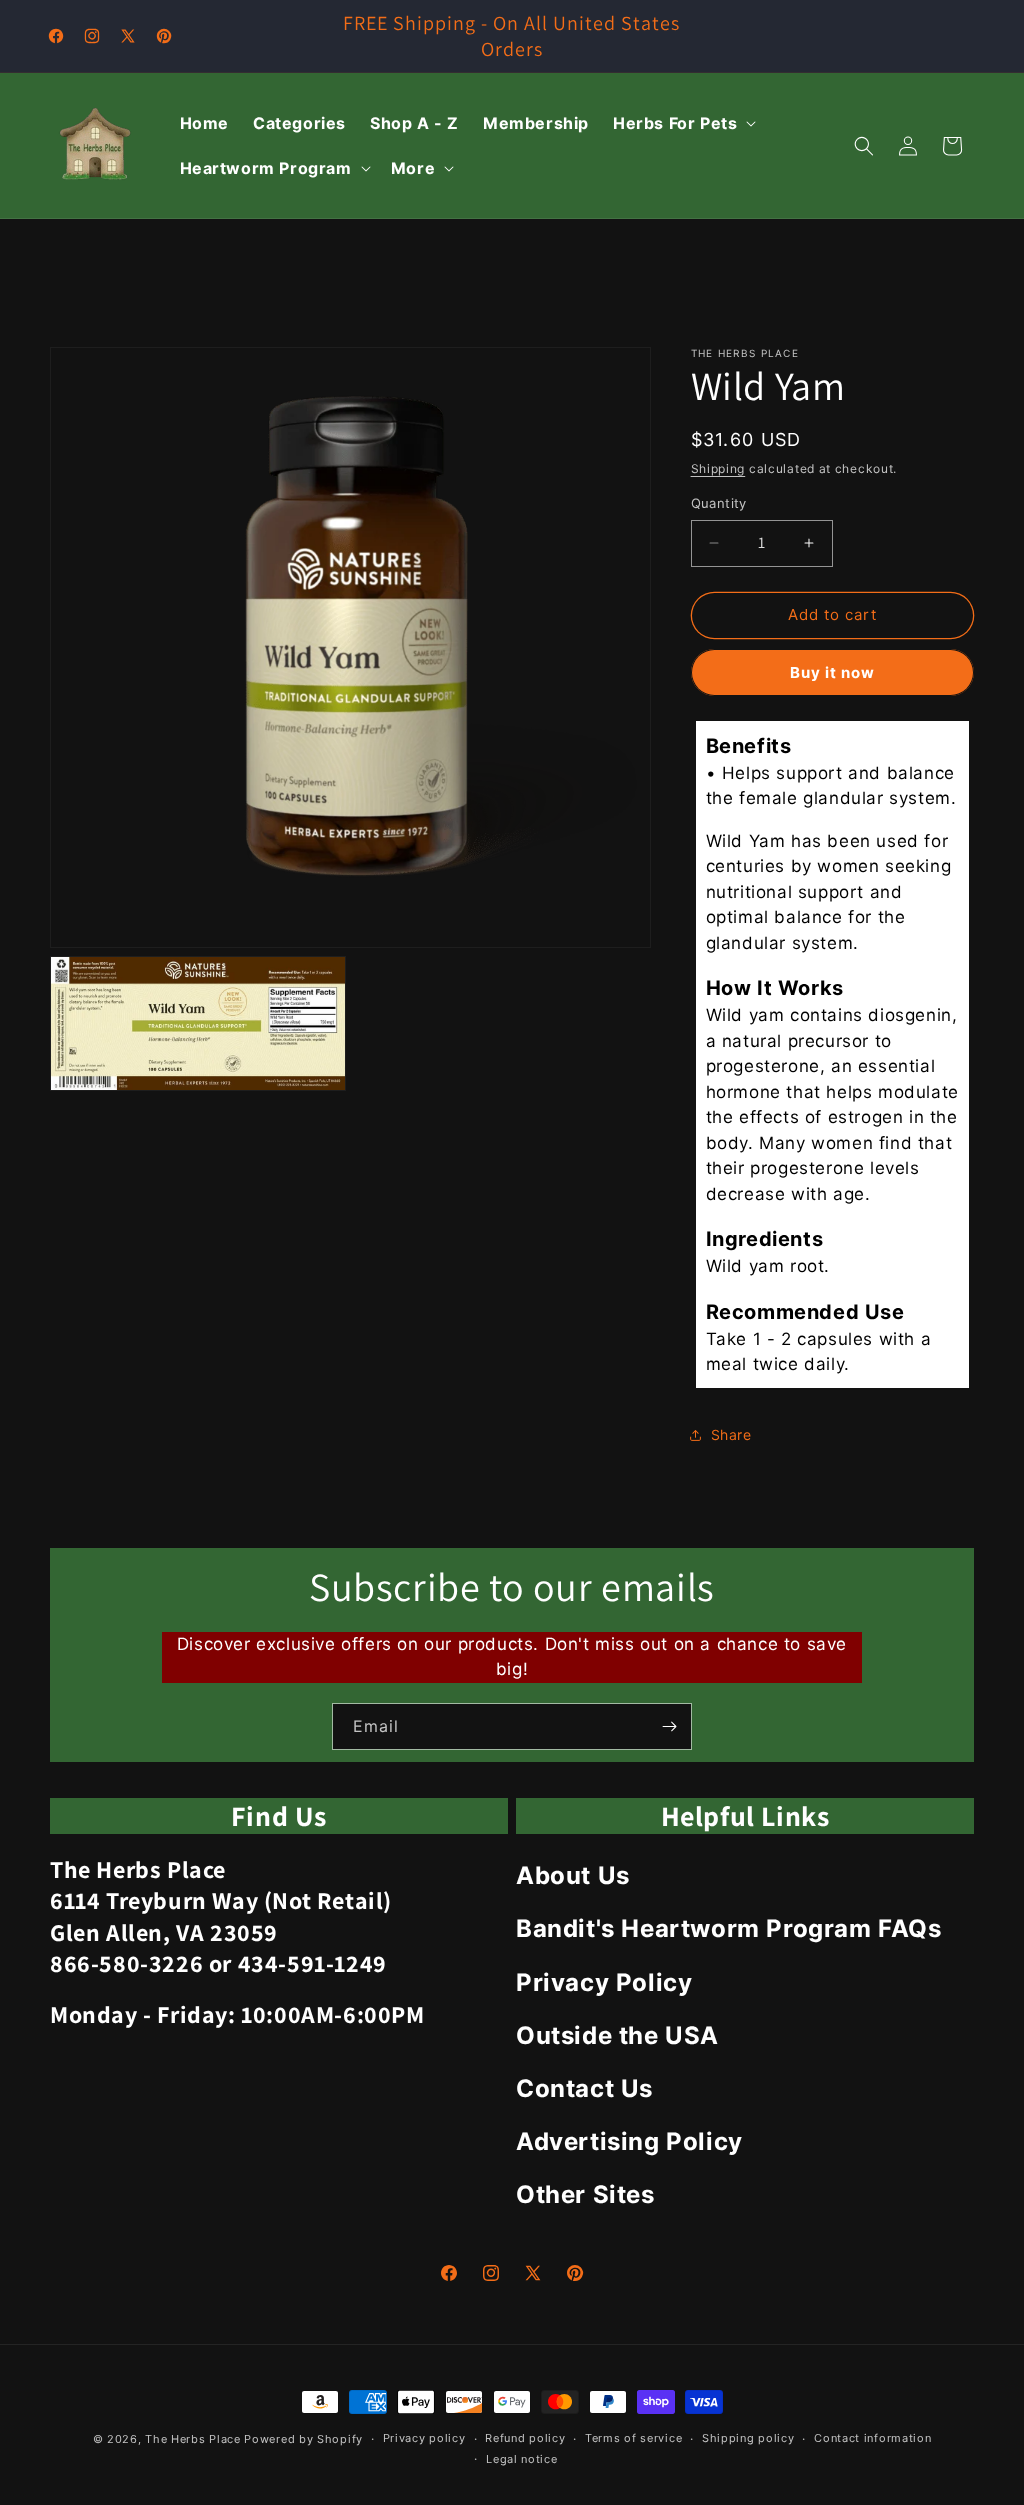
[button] (682, 123)
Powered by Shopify (303, 2439)
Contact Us (584, 2088)
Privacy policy (424, 2438)
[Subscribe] (669, 1726)
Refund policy (525, 2438)
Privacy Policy (604, 1982)
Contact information (872, 2438)
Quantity (719, 503)
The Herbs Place (193, 2439)
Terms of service (633, 2438)
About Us (573, 1875)
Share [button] (731, 1434)
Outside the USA (617, 2035)
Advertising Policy (629, 2141)
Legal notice (521, 2459)
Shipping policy (748, 2438)
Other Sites (585, 2194)
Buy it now (832, 672)
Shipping (718, 468)
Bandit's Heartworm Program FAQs (729, 1928)
